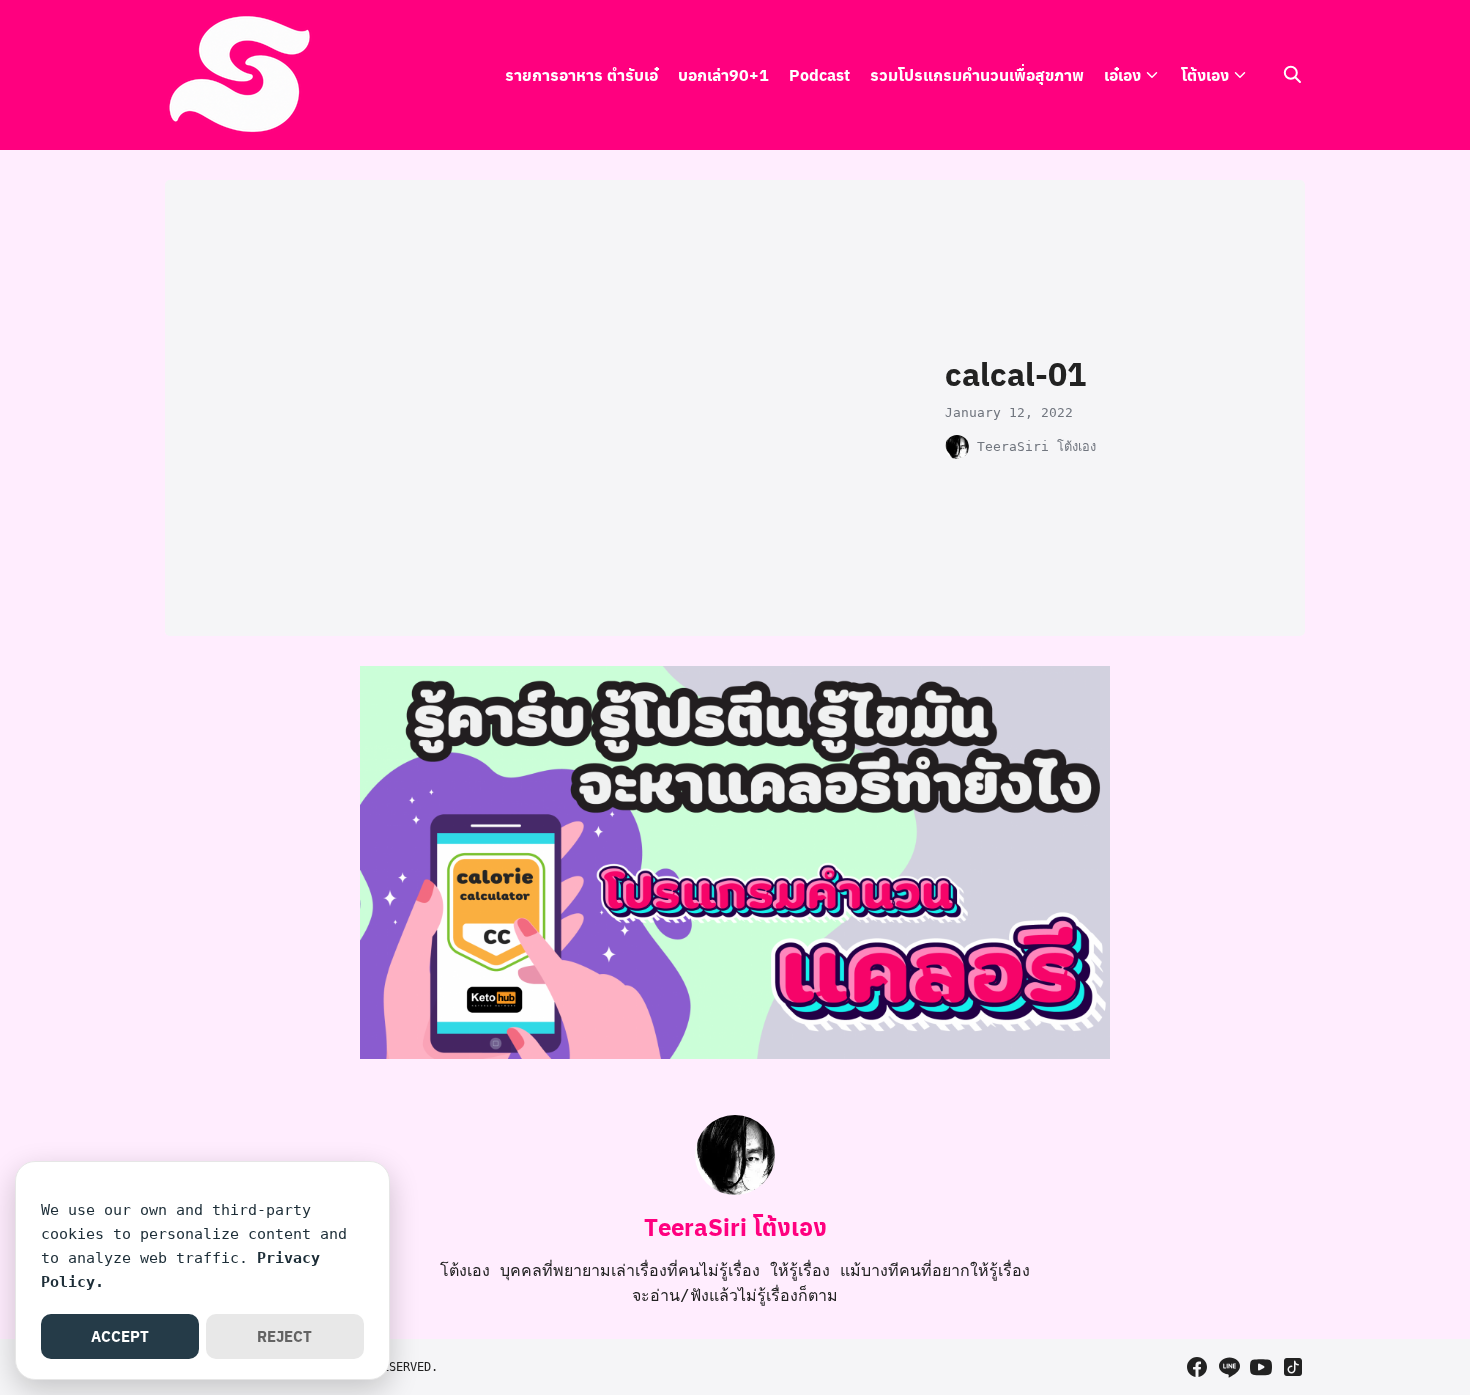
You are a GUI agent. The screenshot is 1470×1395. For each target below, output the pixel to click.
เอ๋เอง (1122, 74)
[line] (1229, 1367)
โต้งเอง (1205, 74)
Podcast (819, 74)
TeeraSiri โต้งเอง (1036, 446)
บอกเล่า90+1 (723, 74)
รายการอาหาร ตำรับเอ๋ (581, 74)
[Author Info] (735, 1189)
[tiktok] (1293, 1367)
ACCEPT (120, 1336)
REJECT (284, 1336)
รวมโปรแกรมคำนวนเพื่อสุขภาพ (977, 74)
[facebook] (1197, 1367)
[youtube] (1261, 1367)
